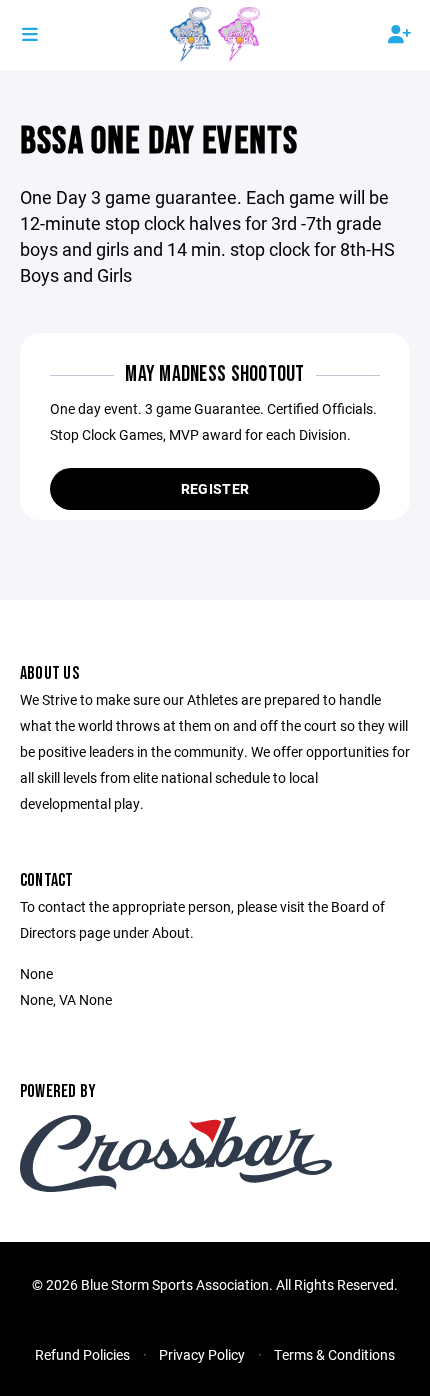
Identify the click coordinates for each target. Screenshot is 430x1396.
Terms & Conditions (334, 1354)
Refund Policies (82, 1354)
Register (215, 488)
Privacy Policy (202, 1354)
